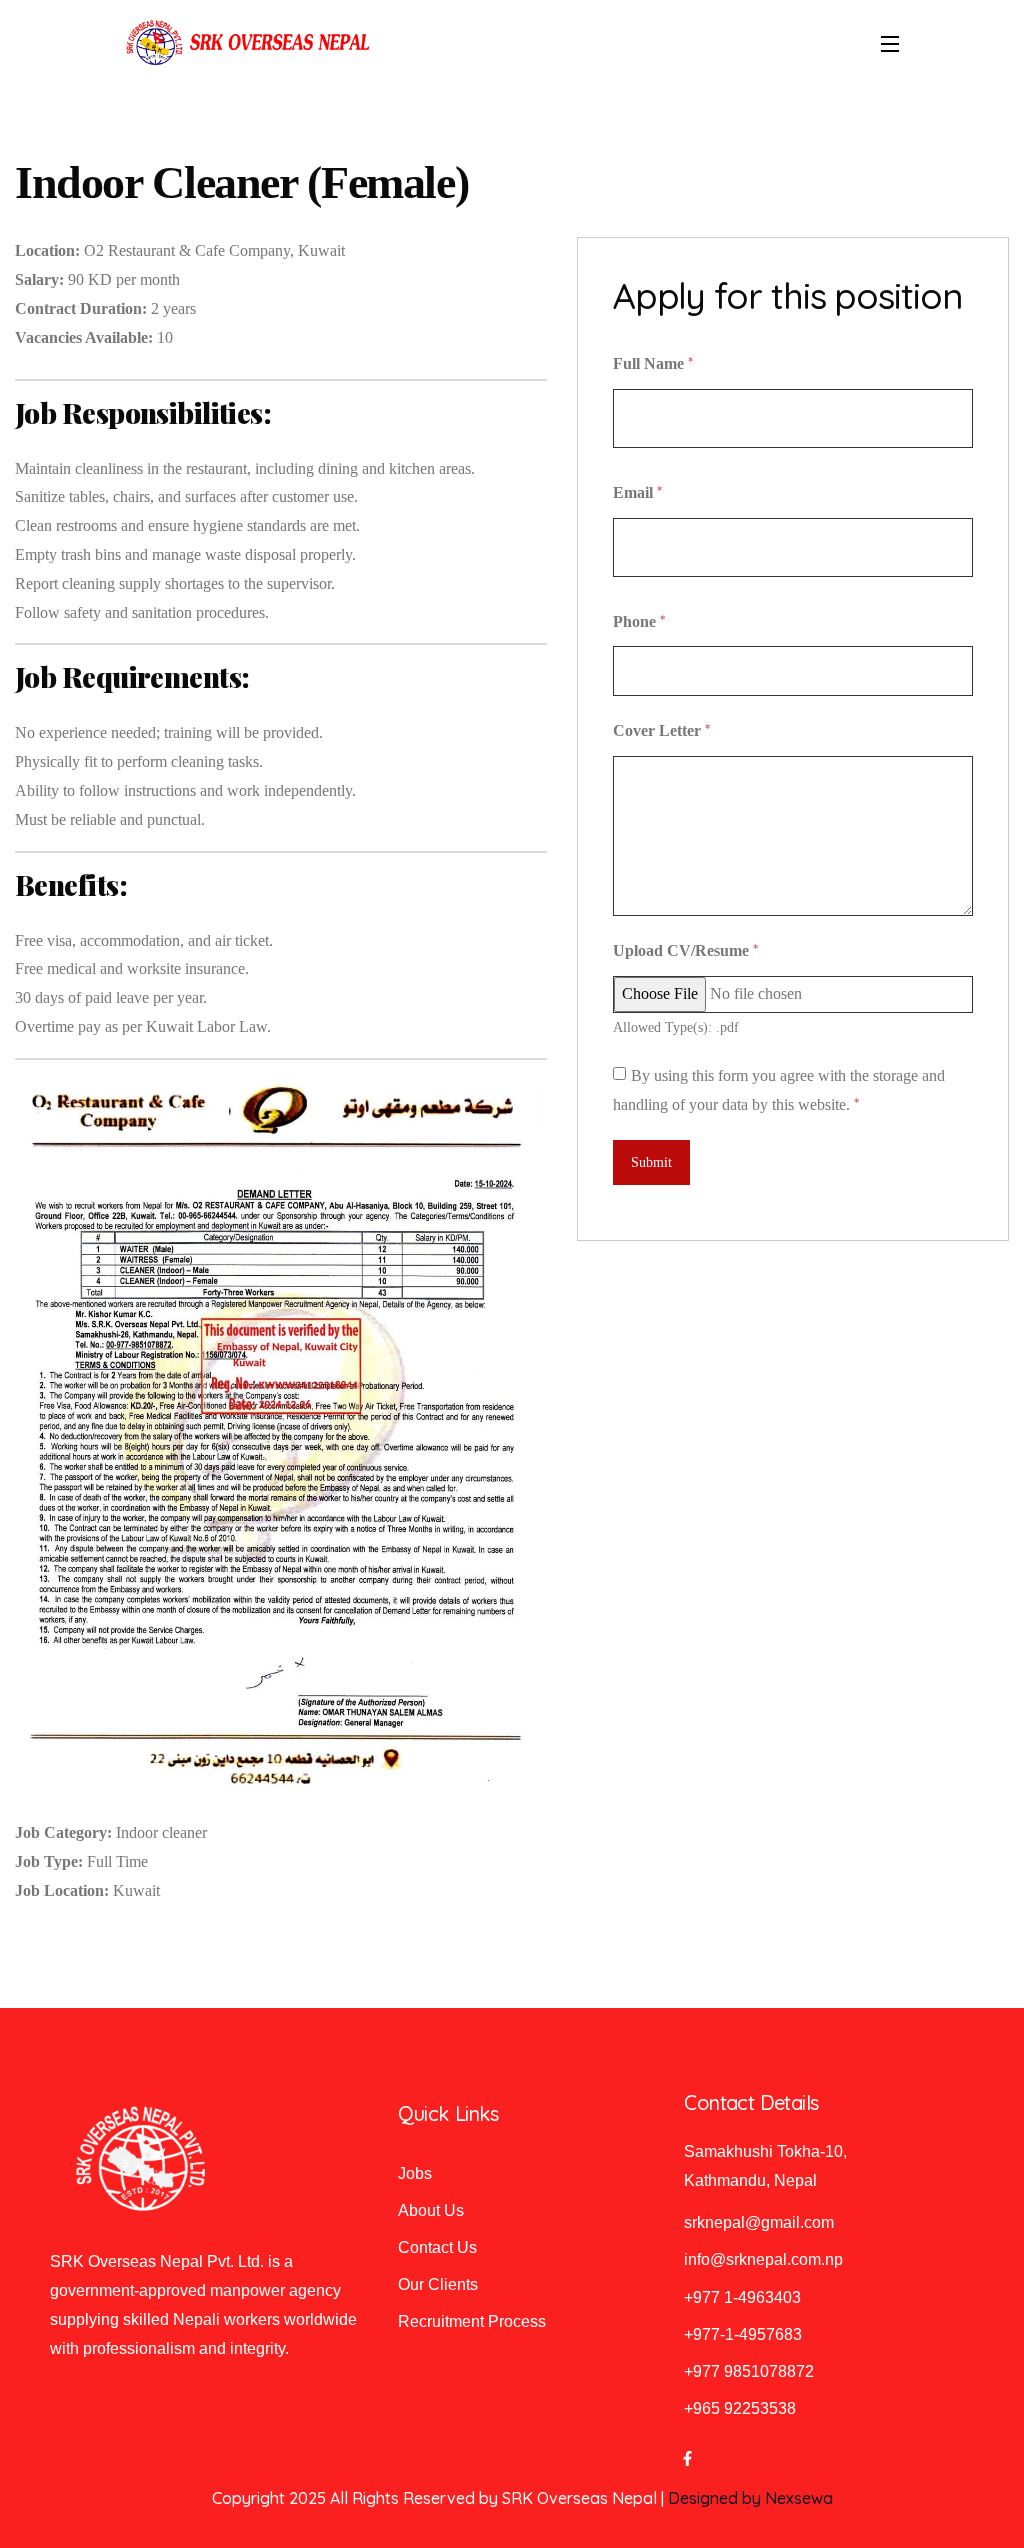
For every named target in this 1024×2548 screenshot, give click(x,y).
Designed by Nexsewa (750, 2498)
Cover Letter (661, 730)
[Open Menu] (891, 42)
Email (637, 492)
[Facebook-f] (687, 2459)
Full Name (653, 363)
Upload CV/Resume (685, 950)
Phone (639, 621)
